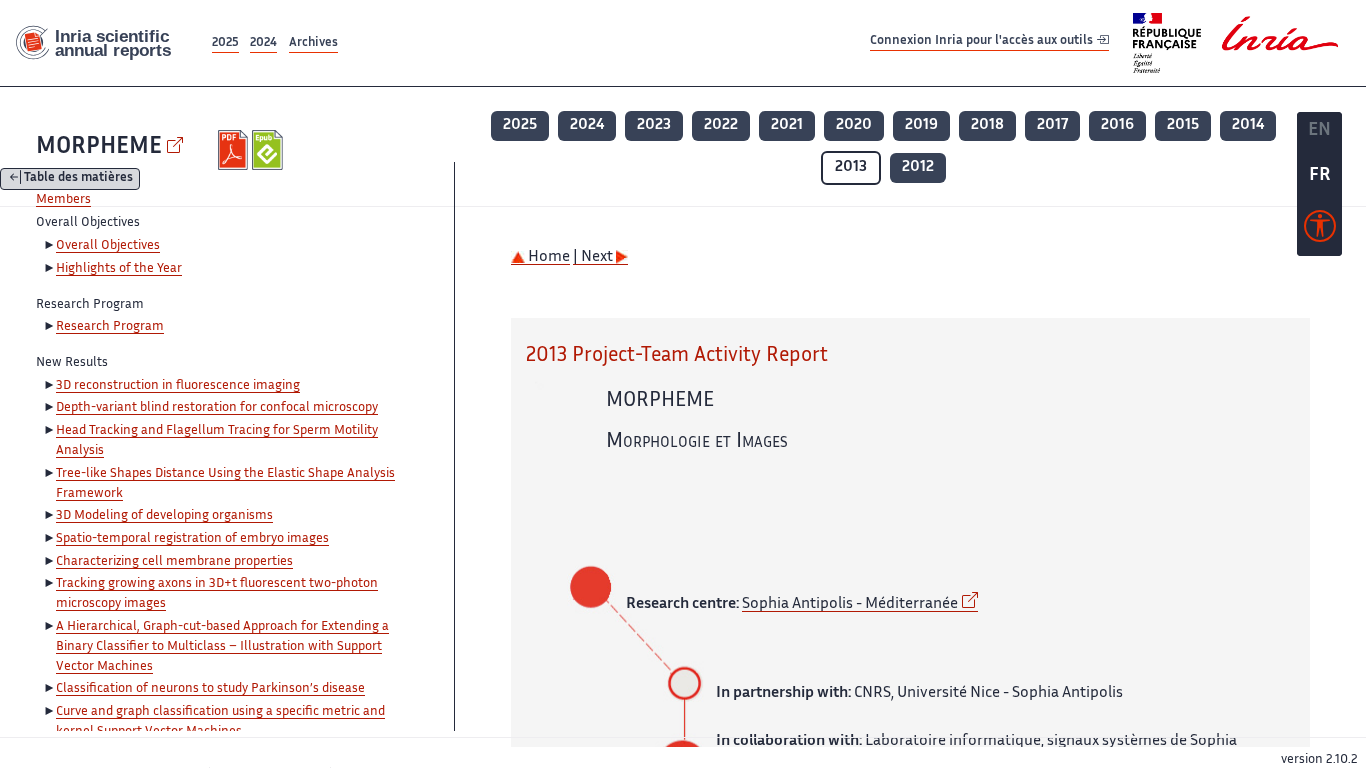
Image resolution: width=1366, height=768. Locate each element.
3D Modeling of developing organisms (164, 516)
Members (63, 200)
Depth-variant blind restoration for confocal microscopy (217, 408)
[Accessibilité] (1320, 231)
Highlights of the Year (119, 269)
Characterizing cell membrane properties (174, 562)
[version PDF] (235, 150)
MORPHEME (99, 147)
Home (547, 257)
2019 (921, 125)
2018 (987, 125)
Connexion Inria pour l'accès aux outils (983, 42)
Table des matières (78, 179)
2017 (1052, 125)
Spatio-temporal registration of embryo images (192, 539)
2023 (654, 125)
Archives (313, 43)
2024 (263, 43)
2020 (854, 125)
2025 (225, 43)
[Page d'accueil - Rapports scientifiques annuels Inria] (104, 43)
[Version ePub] (269, 150)
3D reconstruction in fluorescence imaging (178, 386)
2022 (721, 125)
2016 (1117, 125)
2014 (1248, 125)
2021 (787, 125)
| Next (594, 257)
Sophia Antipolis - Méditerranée (850, 604)
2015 (1183, 125)
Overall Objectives (108, 246)
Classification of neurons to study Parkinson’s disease (210, 689)
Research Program (110, 327)
